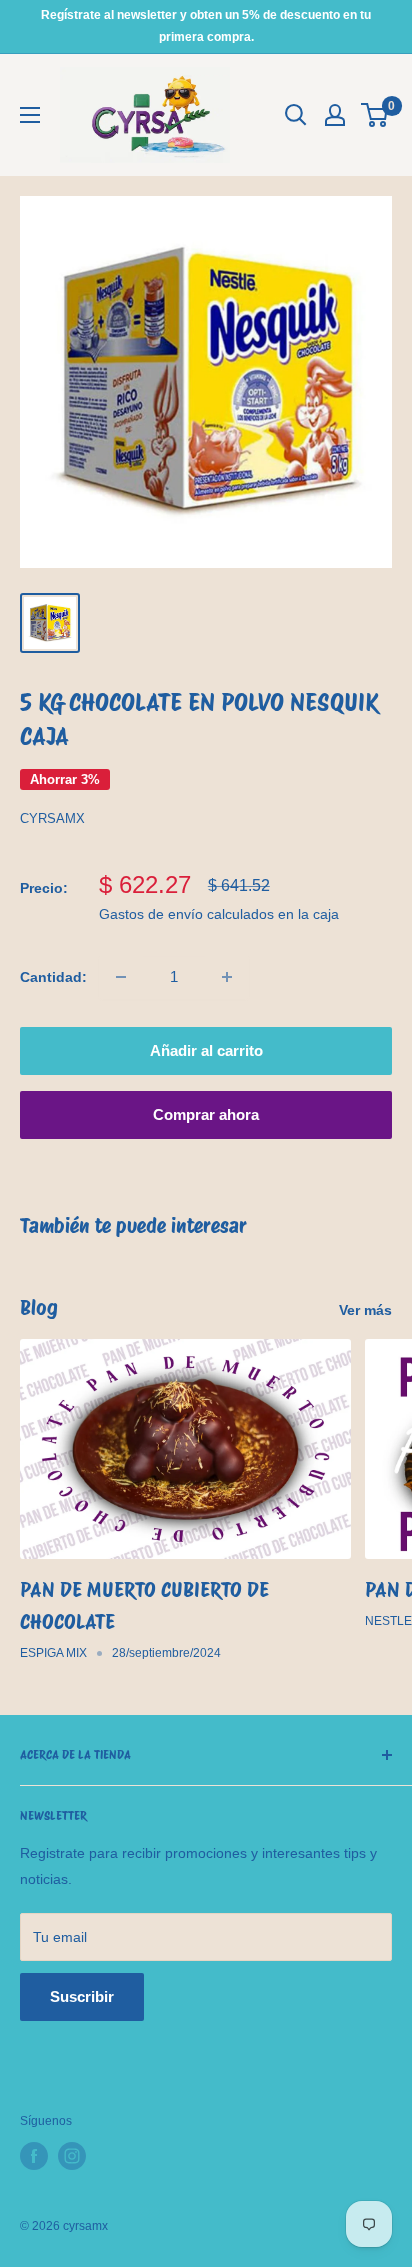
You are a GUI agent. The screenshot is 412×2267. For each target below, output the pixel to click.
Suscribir (82, 1996)
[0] (375, 115)
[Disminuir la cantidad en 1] (121, 977)
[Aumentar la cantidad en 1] (227, 977)
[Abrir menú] (30, 115)
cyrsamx (52, 818)
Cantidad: (53, 977)
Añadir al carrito (206, 1050)
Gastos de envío (151, 914)
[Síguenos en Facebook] (34, 2156)
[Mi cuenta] (335, 115)
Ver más (365, 1310)
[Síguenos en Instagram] (72, 2156)
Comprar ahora (206, 1114)
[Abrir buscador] (296, 115)
